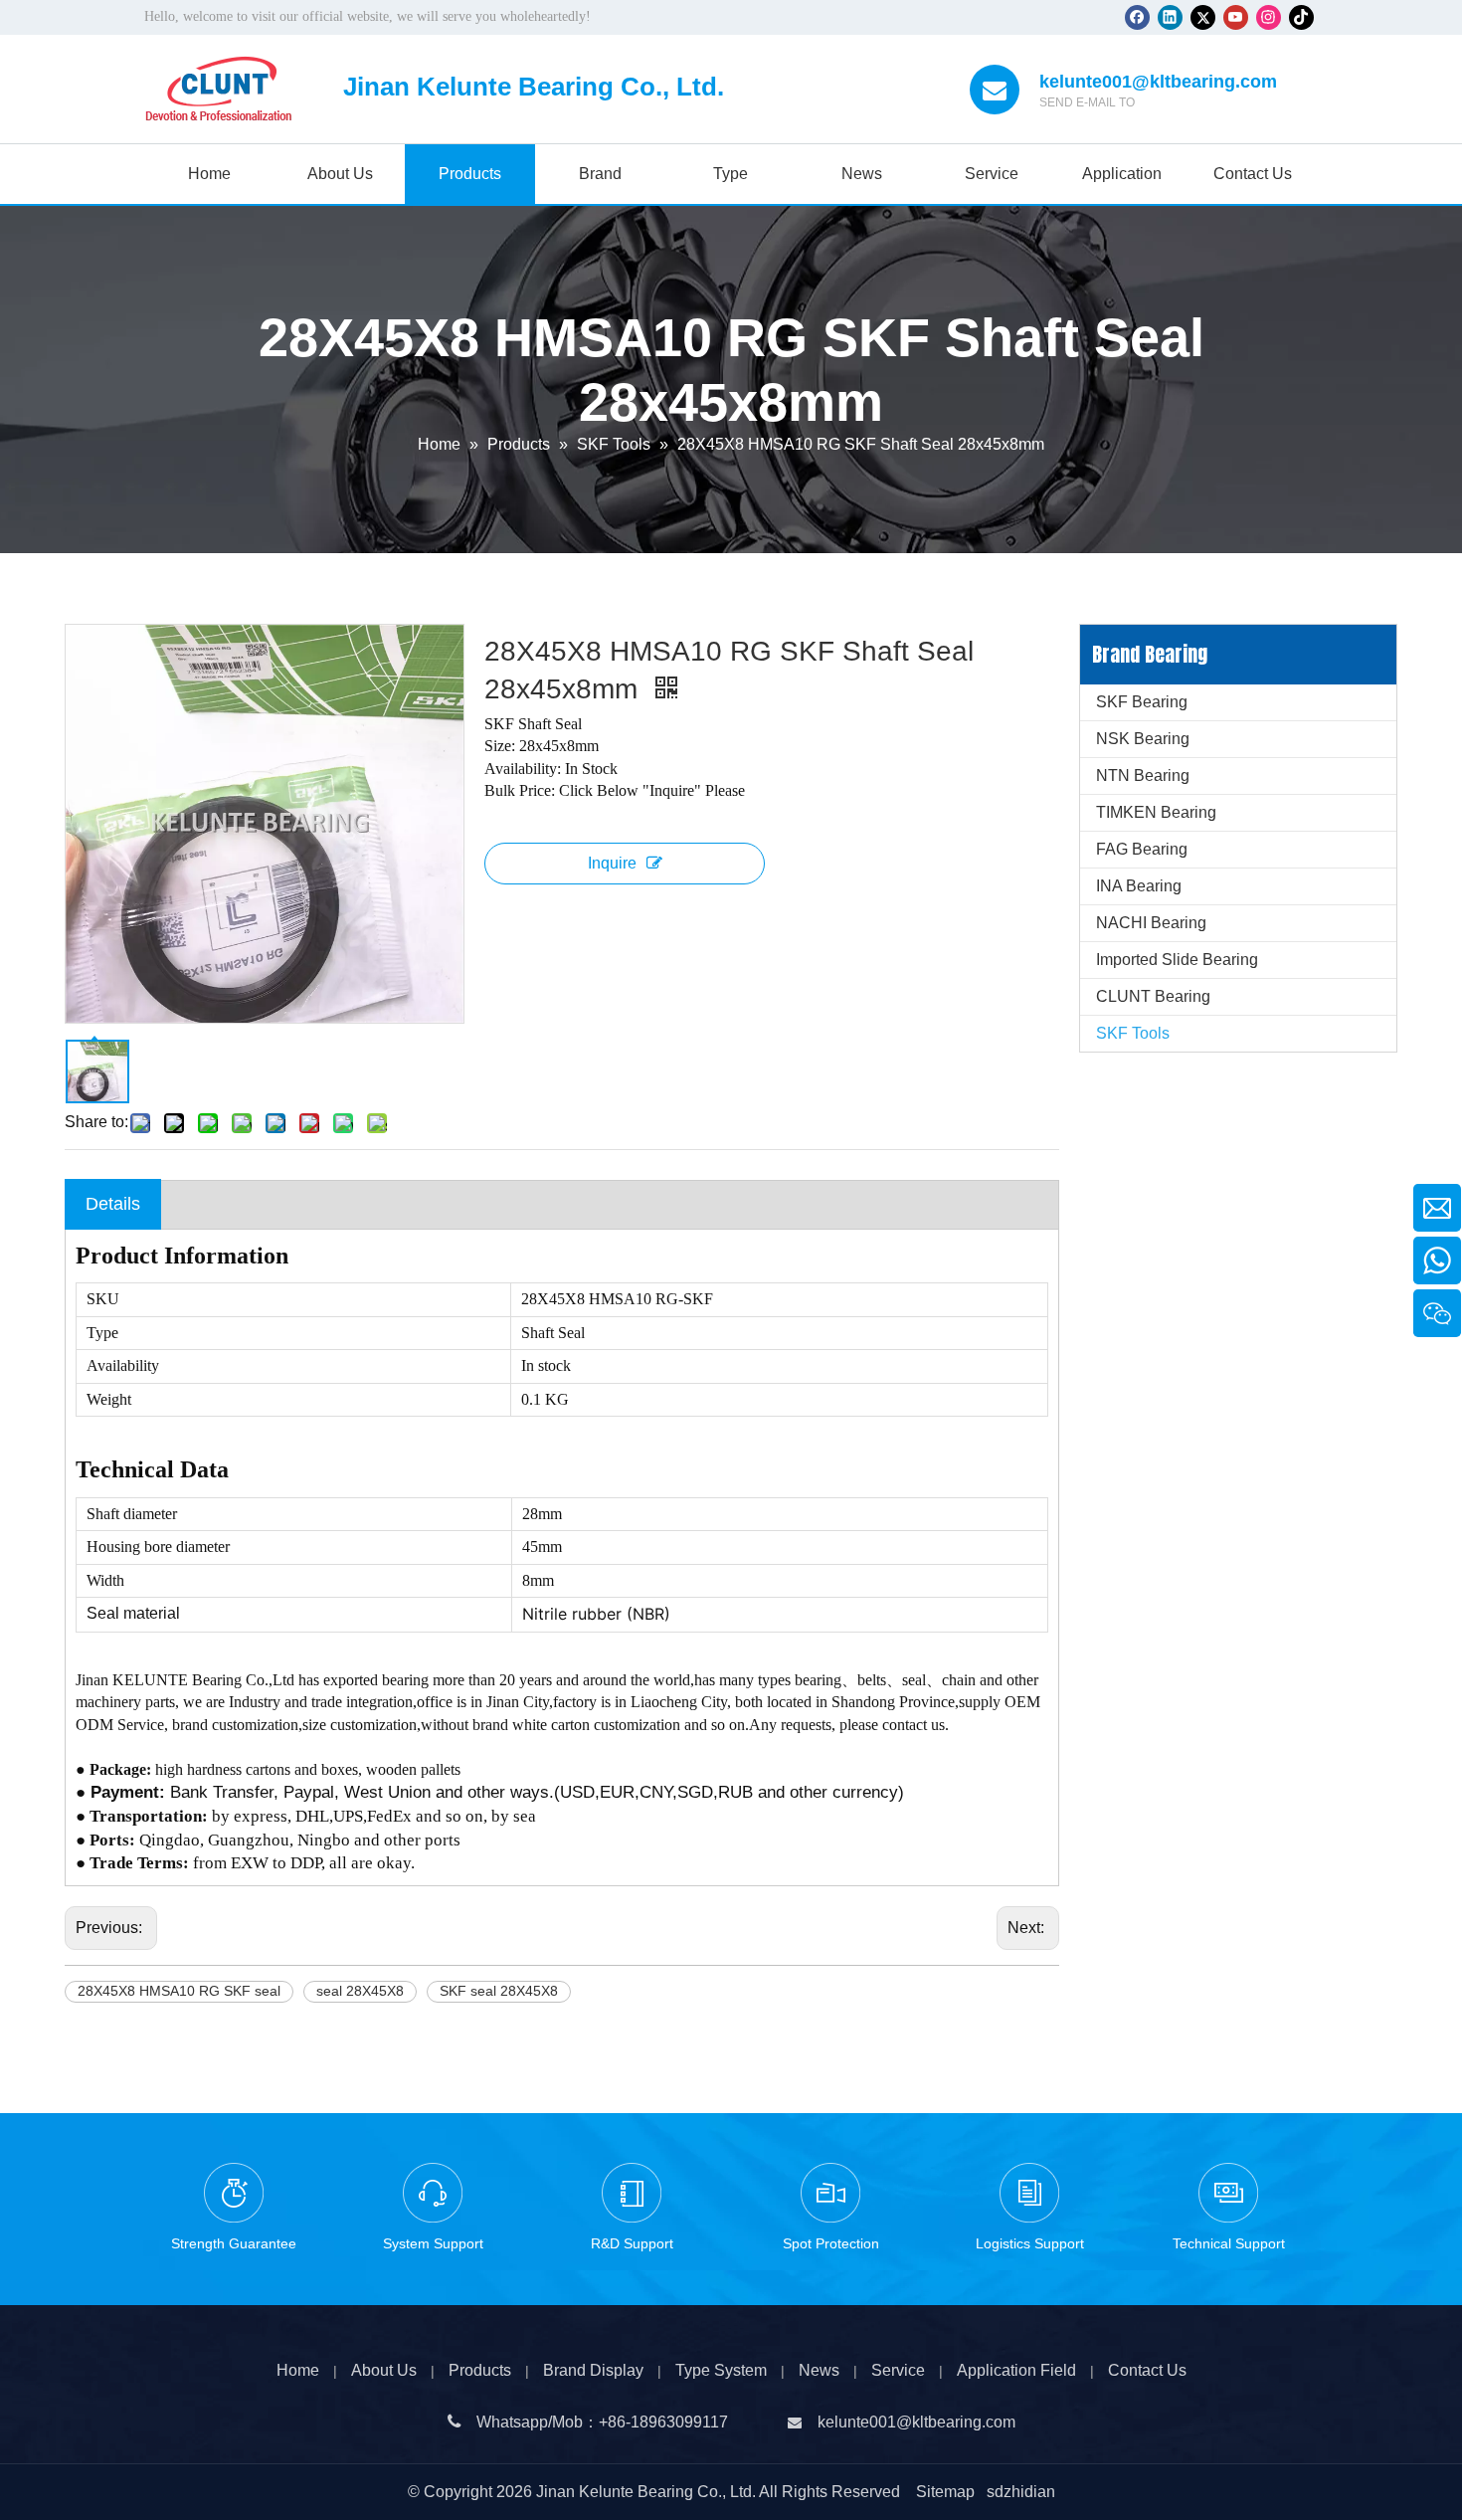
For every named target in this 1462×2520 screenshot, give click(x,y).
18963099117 (679, 2422)
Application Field (1016, 2370)
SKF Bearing (1142, 702)
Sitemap (945, 2492)
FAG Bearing (1142, 849)
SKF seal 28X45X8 (499, 1991)
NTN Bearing (1143, 775)
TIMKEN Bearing (1156, 812)
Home (298, 2370)
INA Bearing (1139, 886)
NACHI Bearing (1151, 923)
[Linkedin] (1170, 17)
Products (480, 2370)
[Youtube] (1236, 17)
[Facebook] (1137, 17)
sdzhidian (1021, 2492)
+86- (615, 2422)
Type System (721, 2370)
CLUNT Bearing (1153, 996)
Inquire (612, 863)
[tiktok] (1301, 17)
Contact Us (1147, 2370)
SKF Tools (1133, 1033)
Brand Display (593, 2370)
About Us (384, 2370)
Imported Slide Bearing (1177, 960)
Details (113, 1204)
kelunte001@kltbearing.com (1158, 82)
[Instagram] (1269, 17)
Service (898, 2370)
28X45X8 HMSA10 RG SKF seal (179, 1991)
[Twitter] (1203, 17)
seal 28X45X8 (360, 1991)
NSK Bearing (1143, 739)
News (819, 2370)
